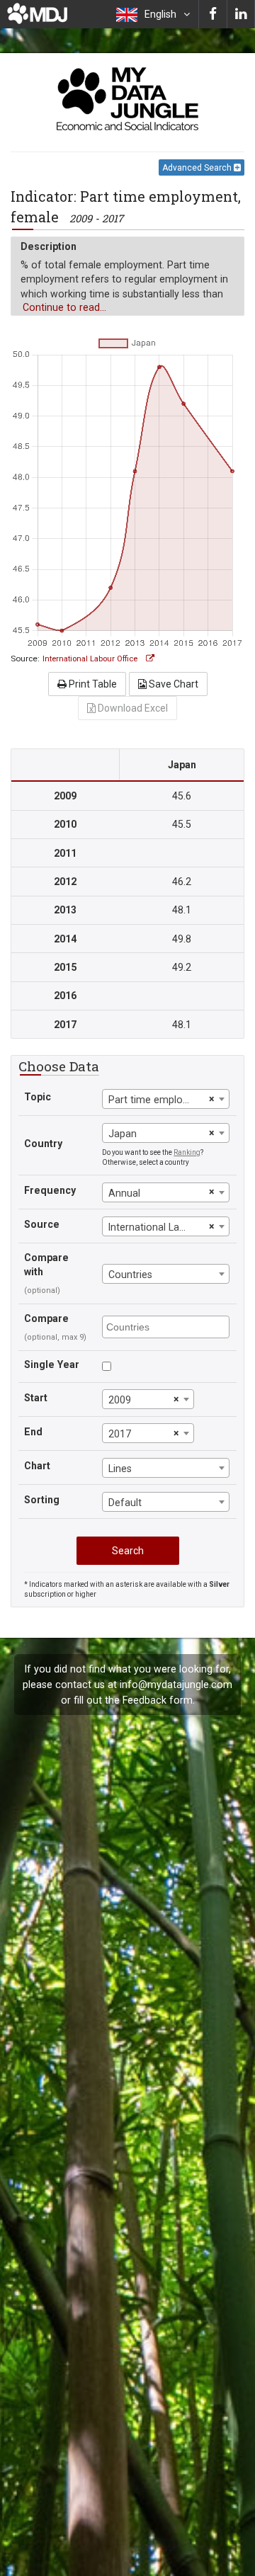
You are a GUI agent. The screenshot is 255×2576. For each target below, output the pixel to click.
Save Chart (172, 684)
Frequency (50, 1190)
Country (43, 1144)
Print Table (92, 684)
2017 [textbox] (120, 1434)
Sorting (42, 1500)
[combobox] (166, 1099)
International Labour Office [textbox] (157, 1227)
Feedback (144, 1700)
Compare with (46, 1265)
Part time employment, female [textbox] (157, 1100)
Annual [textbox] (124, 1193)
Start (36, 1398)
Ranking (187, 1152)
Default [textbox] (125, 1503)
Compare (46, 1318)
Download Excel (132, 708)
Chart (37, 1466)
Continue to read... (64, 307)
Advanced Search (198, 168)
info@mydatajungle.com (176, 1685)
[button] (153, 14)
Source (42, 1224)
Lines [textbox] (120, 1469)
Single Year (52, 1364)
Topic (38, 1097)
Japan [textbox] (123, 1134)
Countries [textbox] (130, 1275)
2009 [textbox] (120, 1400)
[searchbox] (168, 1326)
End (33, 1432)
